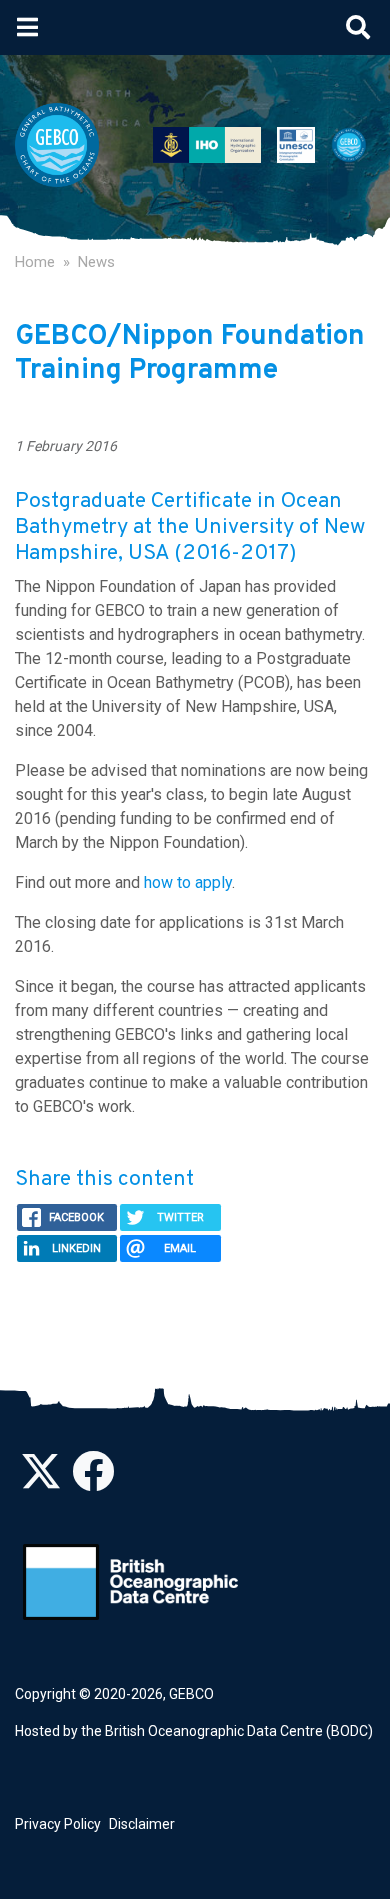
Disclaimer (142, 1824)
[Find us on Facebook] (93, 1482)
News (96, 262)
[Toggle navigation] (27, 27)
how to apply (188, 882)
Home (35, 262)
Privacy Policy (58, 1824)
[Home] (65, 145)
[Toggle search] (358, 27)
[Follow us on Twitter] (41, 1482)
